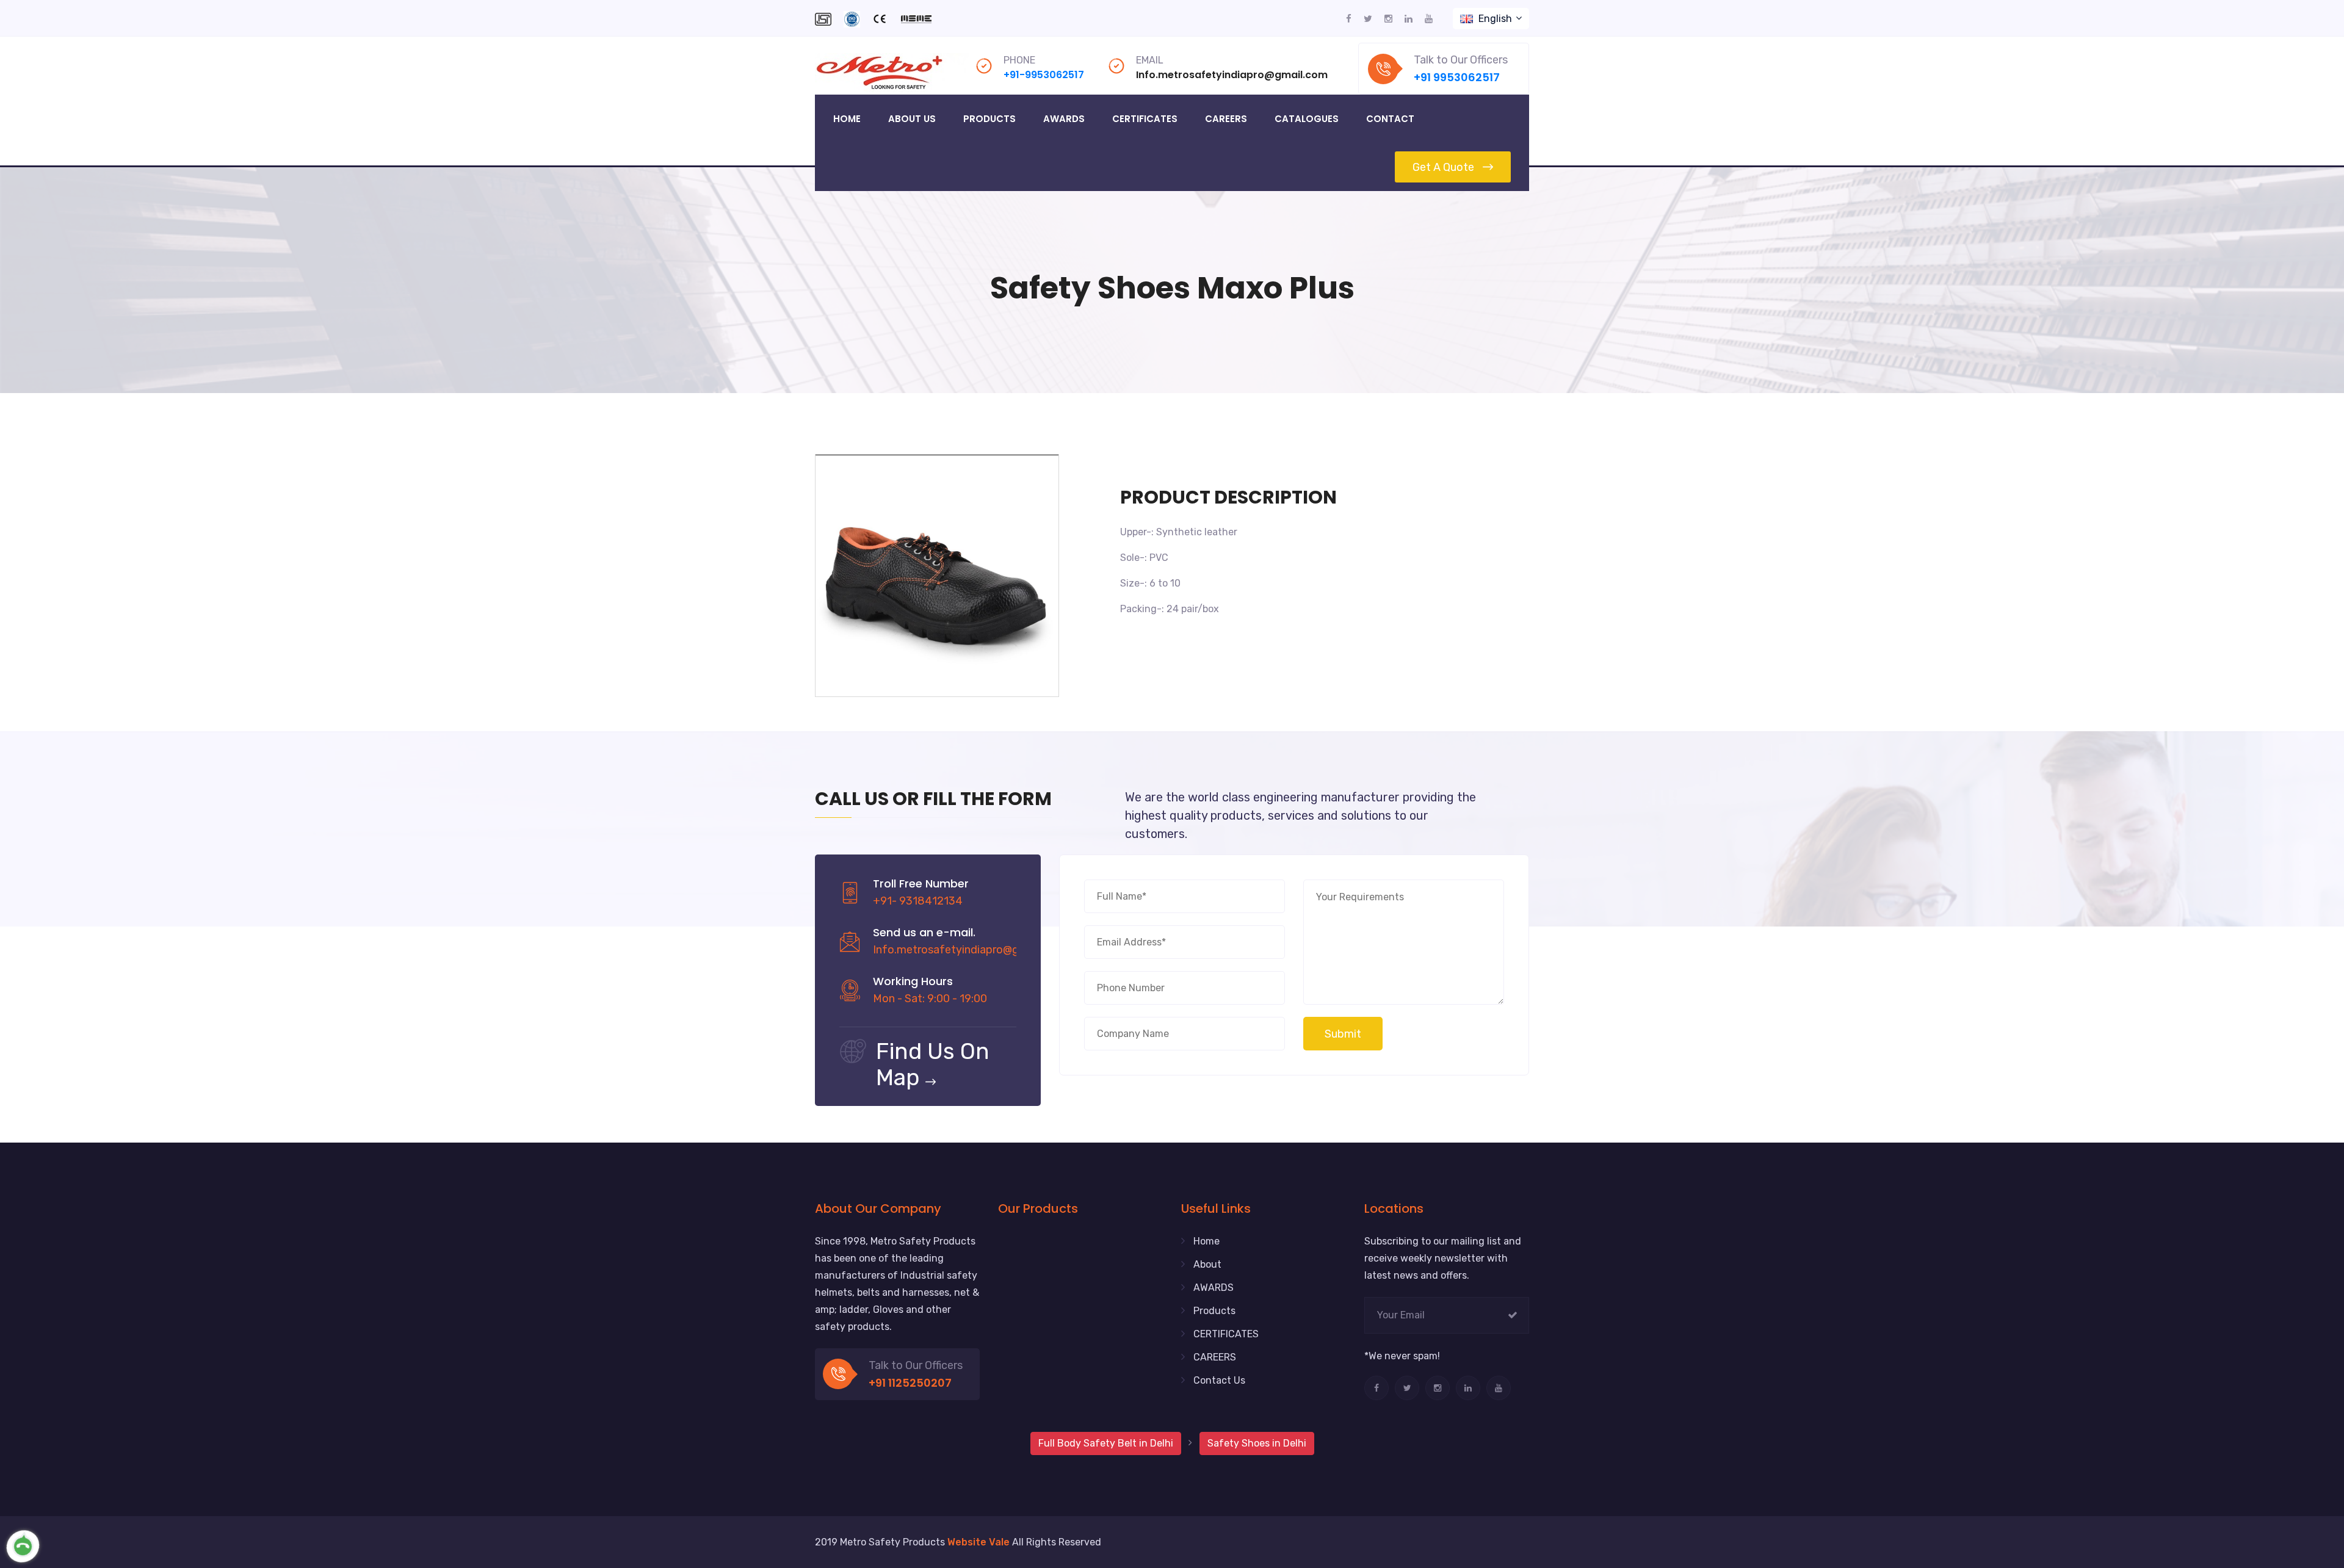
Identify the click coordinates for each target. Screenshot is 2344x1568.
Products (989, 119)
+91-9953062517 (1044, 75)
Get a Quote (1443, 167)
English (1495, 19)
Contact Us (1219, 1380)
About (1207, 1264)
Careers (1226, 119)
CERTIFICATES (1226, 1334)
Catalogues (1307, 119)
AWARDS (1214, 1288)
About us (912, 119)
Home (847, 119)
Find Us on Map (933, 1064)
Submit (1343, 1034)
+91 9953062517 (1457, 77)
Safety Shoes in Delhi (1257, 1443)
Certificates (1145, 119)
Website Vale (978, 1542)
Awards (1064, 119)
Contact (1390, 119)
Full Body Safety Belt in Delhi (1106, 1443)
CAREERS (1215, 1357)
